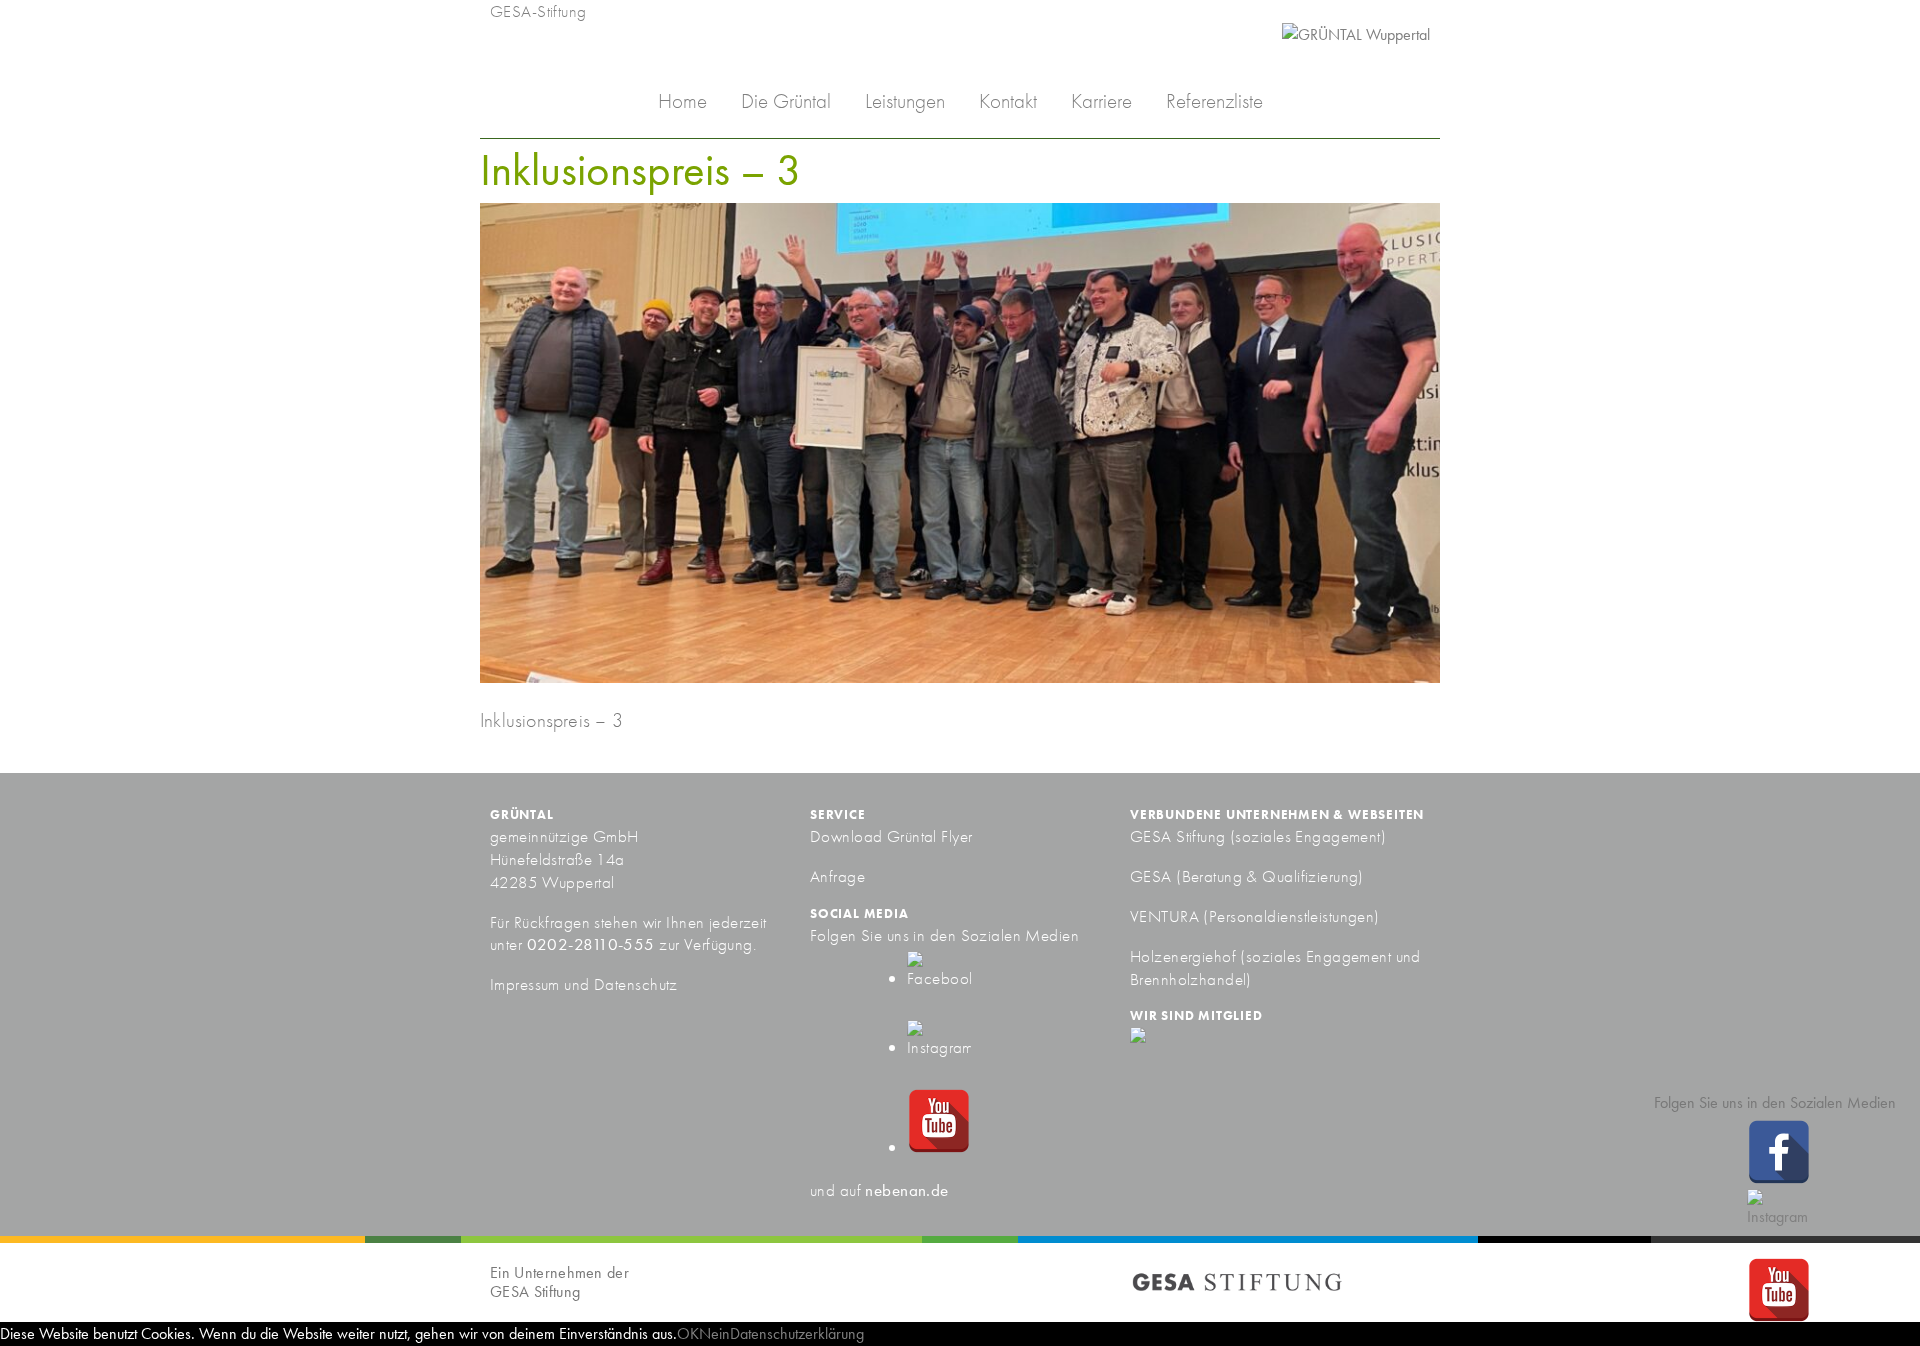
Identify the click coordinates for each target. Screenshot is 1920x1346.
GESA (1153, 876)
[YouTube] (939, 1147)
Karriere (1101, 100)
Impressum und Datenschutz (584, 984)
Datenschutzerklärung (797, 1333)
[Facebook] (939, 978)
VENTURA (1166, 916)
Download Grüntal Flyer (891, 836)
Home (682, 100)
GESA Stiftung (1178, 836)
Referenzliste (1214, 100)
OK (688, 1333)
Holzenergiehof (1183, 956)
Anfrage (837, 876)
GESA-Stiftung (538, 11)
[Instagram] (939, 1047)
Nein (714, 1333)
